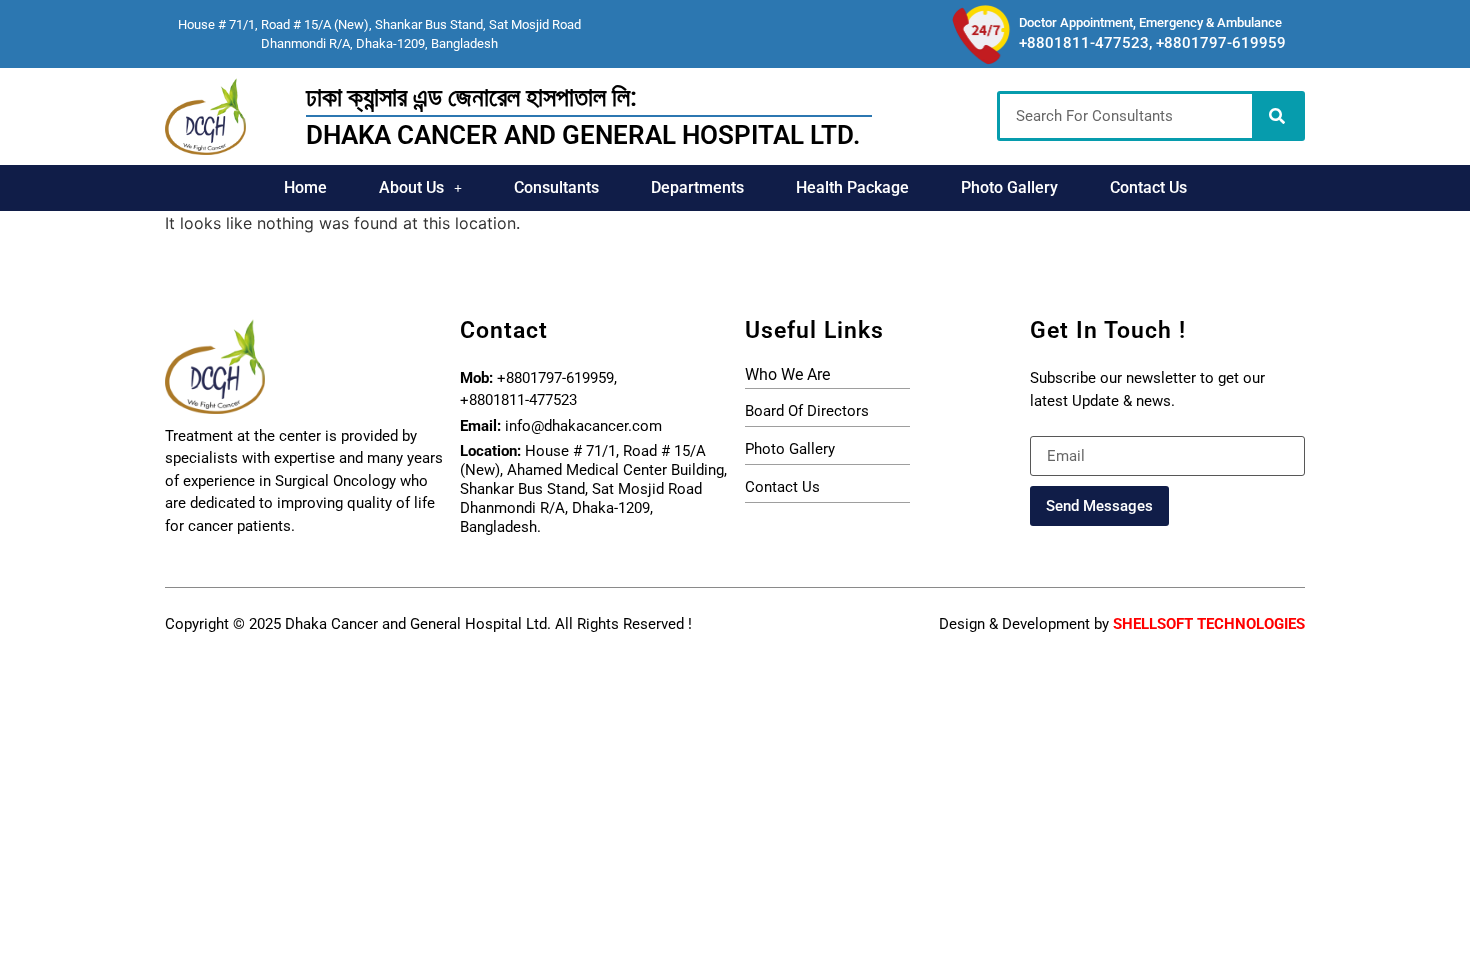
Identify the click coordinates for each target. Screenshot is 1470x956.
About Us (411, 187)
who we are (787, 374)
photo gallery (790, 449)
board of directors (807, 411)
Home (305, 187)
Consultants (556, 187)
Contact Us (1148, 187)
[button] (420, 188)
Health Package (852, 187)
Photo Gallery (1009, 187)
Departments (697, 187)
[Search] (1277, 116)
